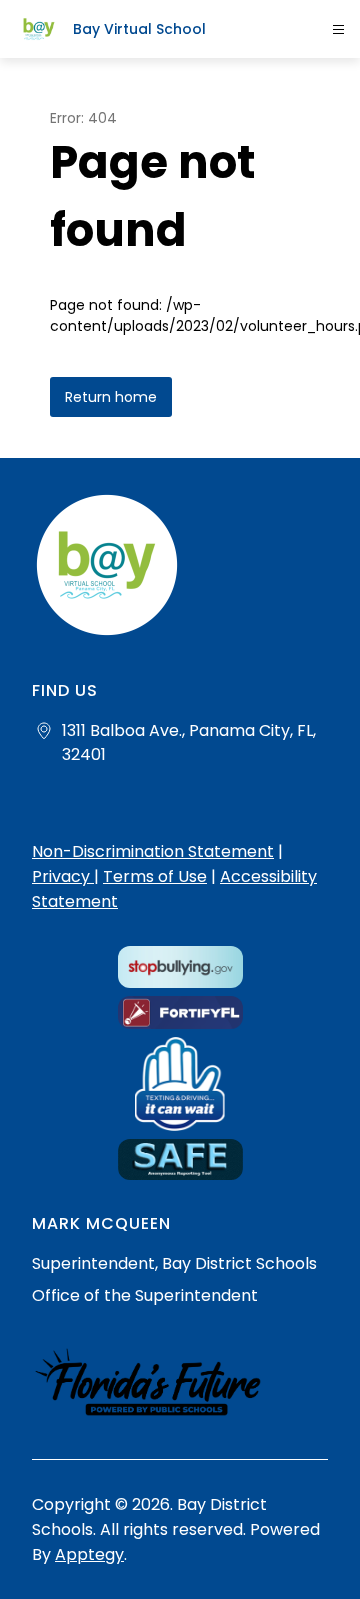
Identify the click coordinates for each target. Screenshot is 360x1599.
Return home (111, 397)
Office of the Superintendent (145, 1295)
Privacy (63, 876)
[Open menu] (338, 29)
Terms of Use (155, 876)
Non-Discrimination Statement (153, 851)
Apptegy (89, 1554)
